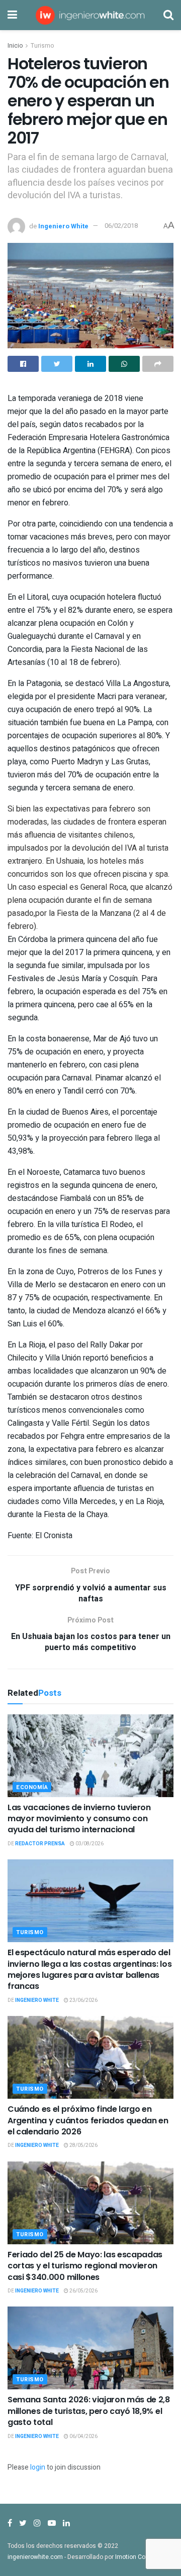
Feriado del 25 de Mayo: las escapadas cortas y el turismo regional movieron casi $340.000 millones (85, 2266)
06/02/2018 (121, 226)
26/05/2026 (83, 2291)
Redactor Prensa (40, 1844)
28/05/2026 (83, 2145)
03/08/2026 (89, 1844)
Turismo (42, 46)
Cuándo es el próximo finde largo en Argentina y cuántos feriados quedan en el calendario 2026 (88, 2120)
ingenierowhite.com (35, 2557)
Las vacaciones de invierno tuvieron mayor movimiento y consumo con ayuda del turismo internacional (79, 1819)
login (38, 2467)
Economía (32, 1787)
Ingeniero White (63, 226)
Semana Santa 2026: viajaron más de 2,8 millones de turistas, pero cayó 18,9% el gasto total (89, 2411)
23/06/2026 (83, 2000)
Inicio (15, 46)
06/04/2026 (83, 2436)
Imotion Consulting (142, 2557)
